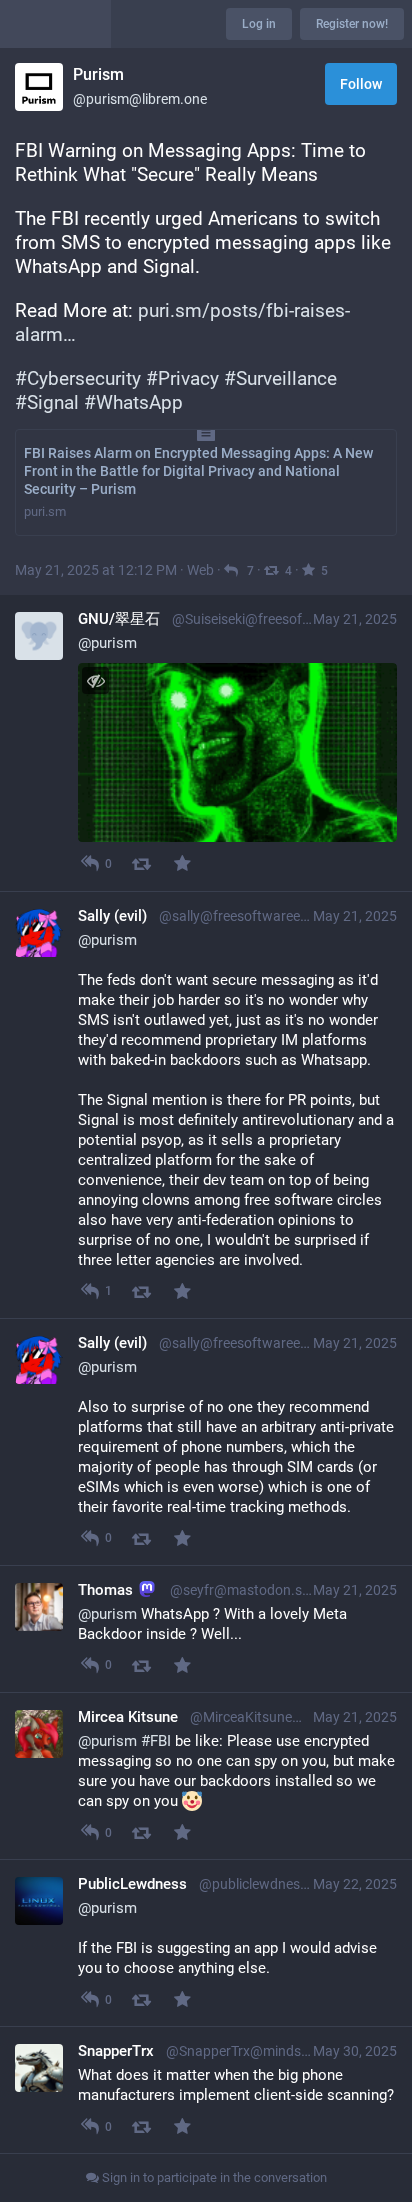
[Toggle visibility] (95, 680)
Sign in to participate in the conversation (213, 2177)
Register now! (352, 24)
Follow (361, 84)
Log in (259, 24)
